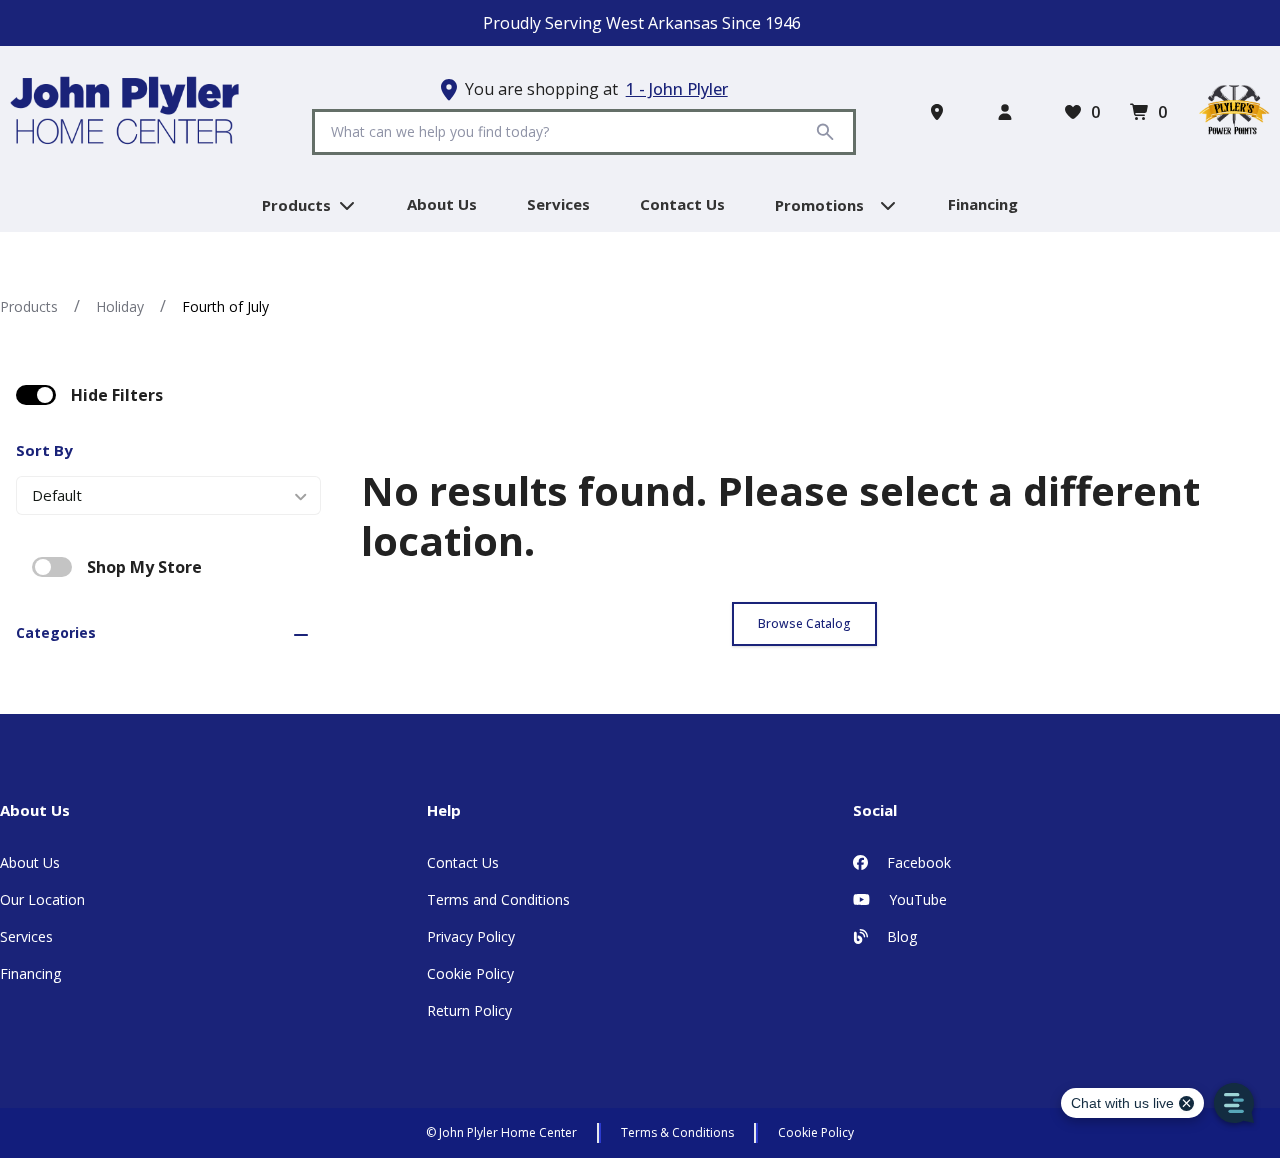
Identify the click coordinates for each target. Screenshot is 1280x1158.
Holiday (120, 306)
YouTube (916, 899)
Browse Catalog (804, 623)
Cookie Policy (470, 973)
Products (29, 306)
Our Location (42, 899)
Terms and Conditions (498, 899)
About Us (30, 862)
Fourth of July (225, 306)
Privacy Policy (471, 936)
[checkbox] (36, 395)
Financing (30, 973)
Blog (900, 936)
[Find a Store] (941, 112)
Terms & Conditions (677, 1132)
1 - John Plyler (677, 89)
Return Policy (469, 1010)
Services (26, 936)
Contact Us (463, 862)
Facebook (917, 862)
